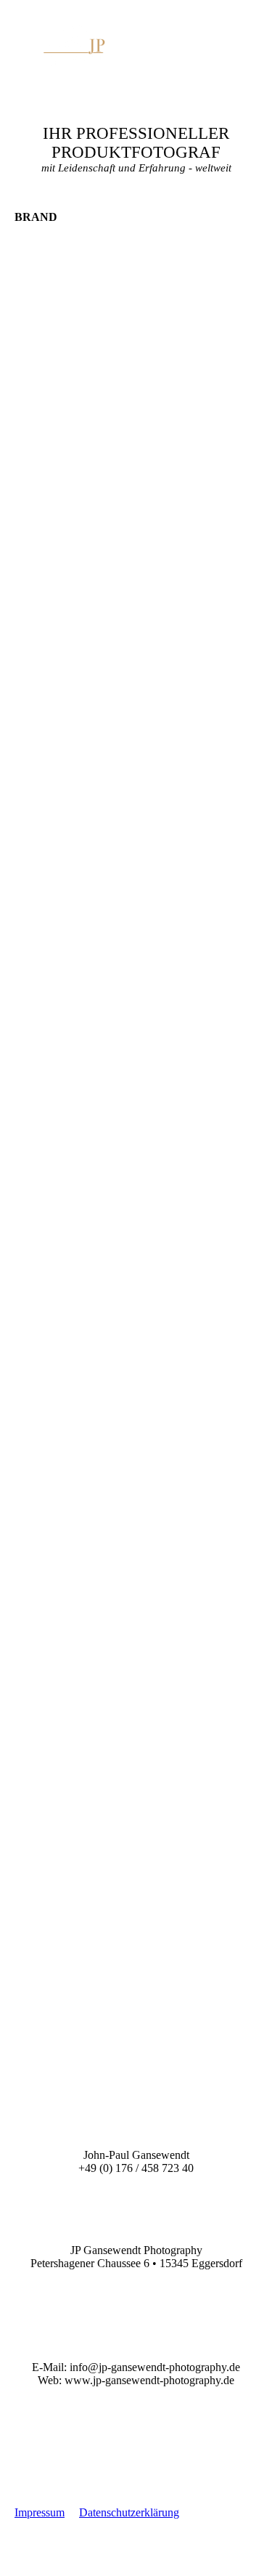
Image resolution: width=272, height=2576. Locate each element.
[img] (74, 45)
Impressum (40, 2512)
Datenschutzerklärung (129, 2512)
